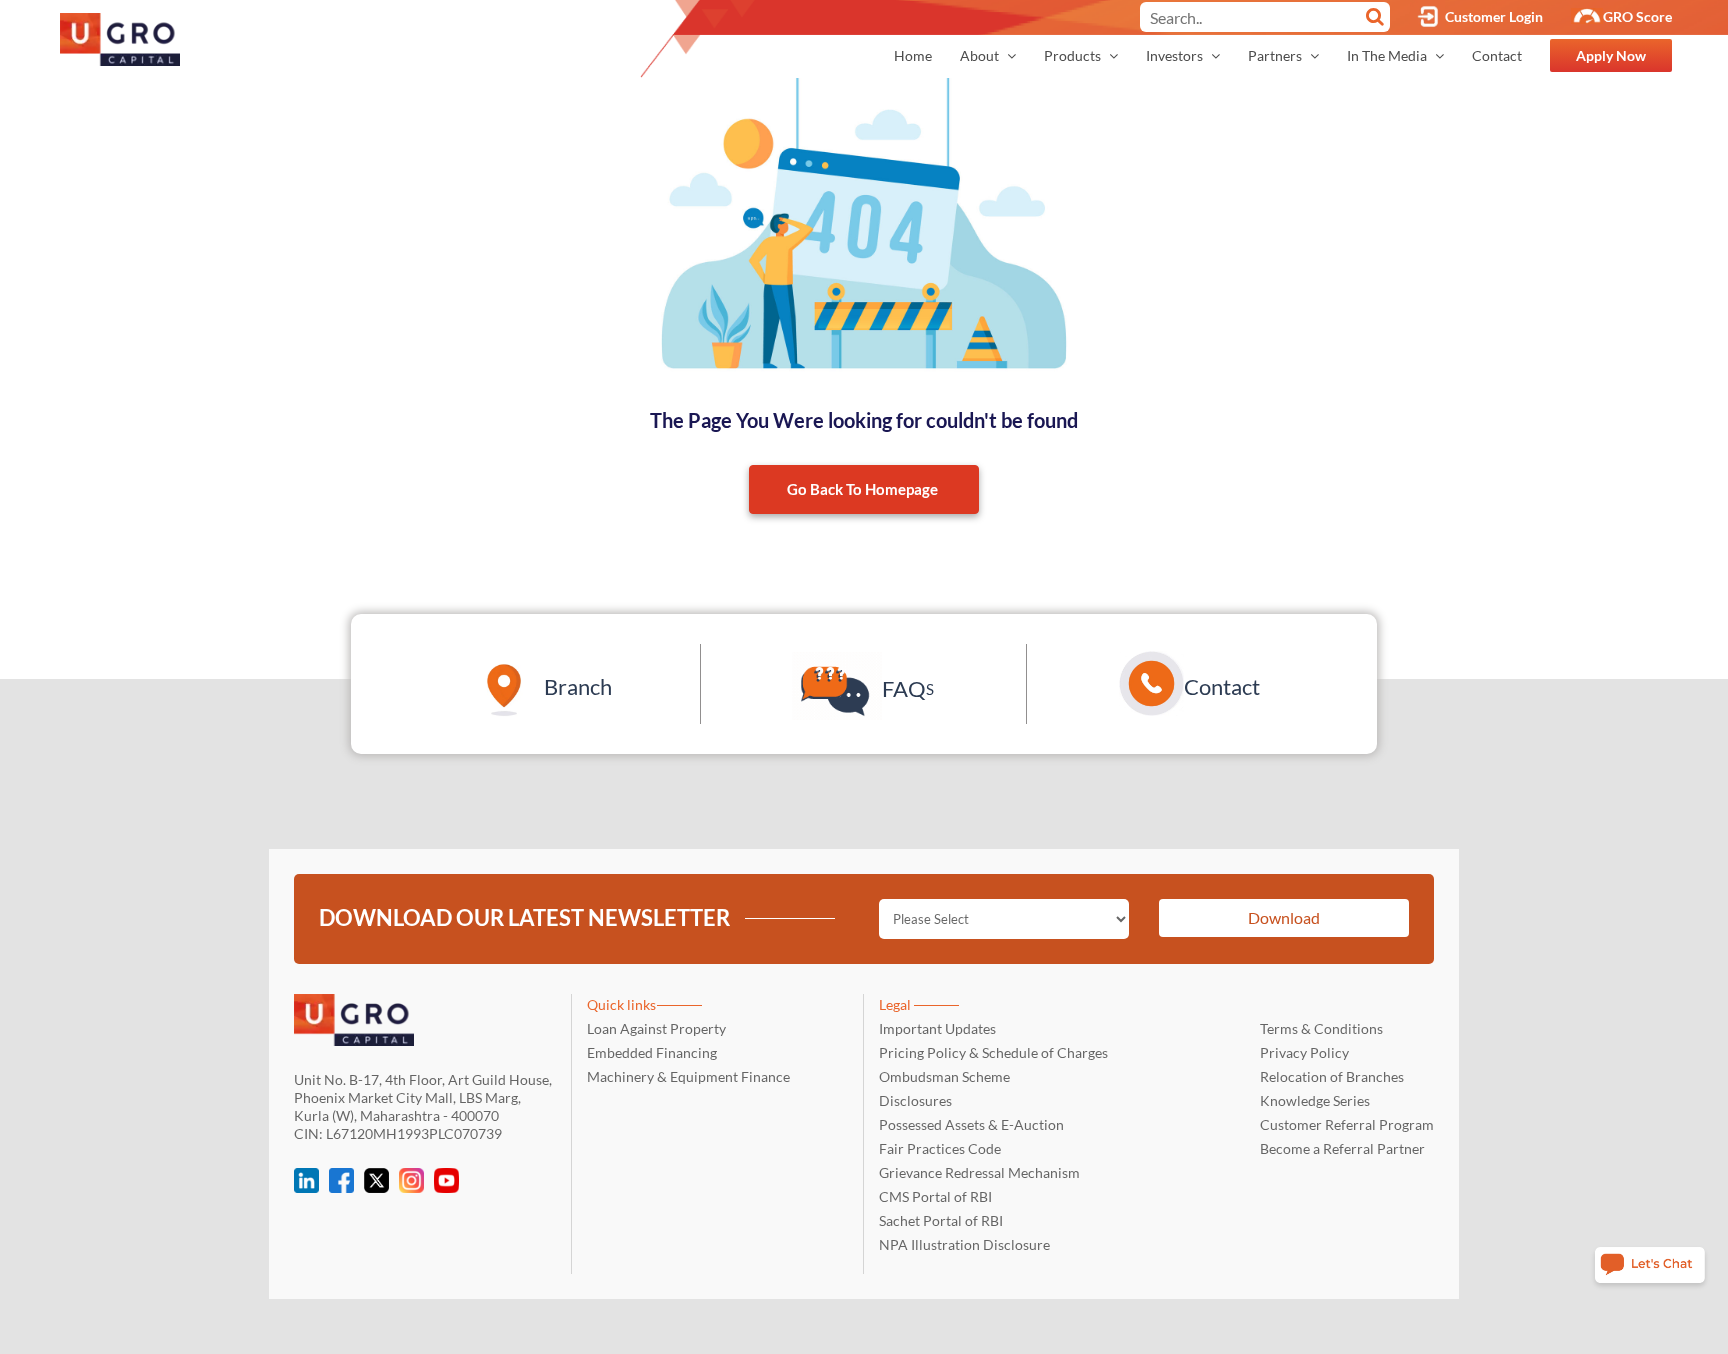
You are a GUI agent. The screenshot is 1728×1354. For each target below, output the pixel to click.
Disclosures (915, 1100)
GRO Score (1637, 16)
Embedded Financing (652, 1052)
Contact (1497, 55)
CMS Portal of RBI (935, 1196)
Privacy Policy (1304, 1052)
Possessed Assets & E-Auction (971, 1124)
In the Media (1388, 55)
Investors (1176, 55)
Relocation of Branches (1332, 1076)
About (981, 55)
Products (1074, 55)
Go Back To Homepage (862, 489)
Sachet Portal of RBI (941, 1220)
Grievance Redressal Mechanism (979, 1172)
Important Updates (937, 1028)
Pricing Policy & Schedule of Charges (993, 1052)
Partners (1276, 55)
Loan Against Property (656, 1028)
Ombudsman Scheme (944, 1076)
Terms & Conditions (1321, 1028)
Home (913, 55)
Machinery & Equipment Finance (688, 1076)
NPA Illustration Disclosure (964, 1244)
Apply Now (1611, 55)
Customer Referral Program (1347, 1124)
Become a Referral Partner (1342, 1148)
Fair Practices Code (940, 1148)
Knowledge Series (1315, 1100)
